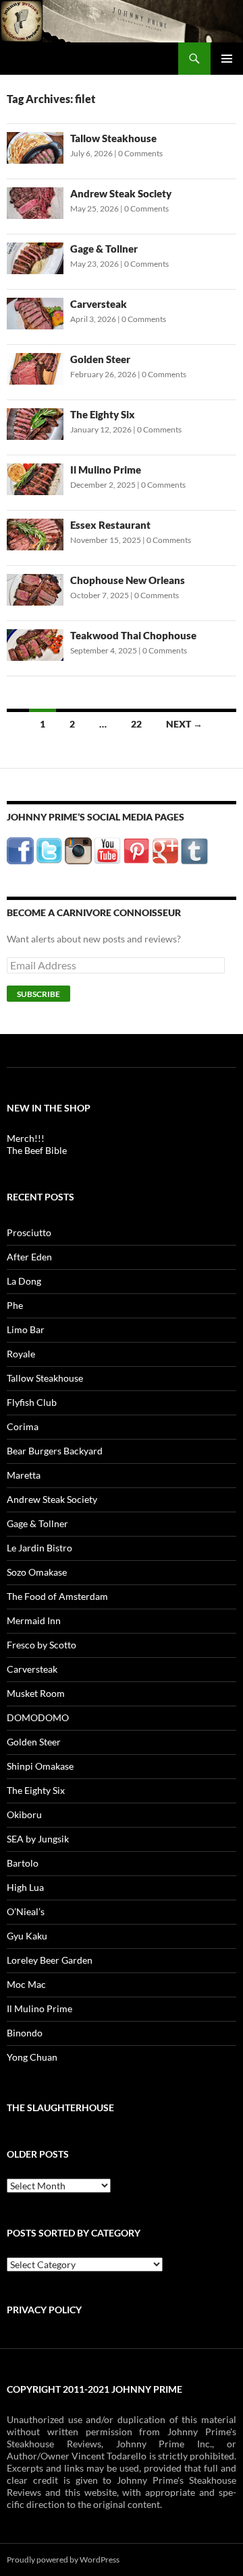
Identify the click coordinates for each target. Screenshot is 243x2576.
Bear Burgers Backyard (55, 1451)
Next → (184, 724)
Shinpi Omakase (40, 1766)
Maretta (24, 1475)
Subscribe (38, 994)
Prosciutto (29, 1232)
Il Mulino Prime (106, 470)
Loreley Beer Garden (50, 1960)
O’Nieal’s (26, 1911)
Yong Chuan (32, 2057)
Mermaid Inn (34, 1620)
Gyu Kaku (27, 1936)
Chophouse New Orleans (128, 580)
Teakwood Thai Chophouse (133, 635)
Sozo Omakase (37, 1572)
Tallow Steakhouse (113, 138)
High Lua (25, 1887)
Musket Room (36, 1693)
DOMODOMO (38, 1717)
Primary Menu (227, 59)
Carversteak (99, 304)
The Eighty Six (103, 414)
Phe (15, 1305)
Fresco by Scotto (42, 1645)
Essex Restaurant (110, 525)
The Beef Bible (37, 1150)
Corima (23, 1426)
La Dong (24, 1281)
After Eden (29, 1257)
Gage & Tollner (104, 249)
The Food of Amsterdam (57, 1596)
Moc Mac (26, 1984)
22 (136, 724)
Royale (21, 1354)
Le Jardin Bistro (39, 1548)
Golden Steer (100, 359)
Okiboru (24, 1814)
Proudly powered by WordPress (63, 2559)
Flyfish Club (32, 1402)
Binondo (25, 2033)
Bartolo (23, 1863)
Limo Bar (26, 1329)
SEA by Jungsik (38, 1839)
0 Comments (140, 153)
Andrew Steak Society (121, 193)
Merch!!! (26, 1138)
